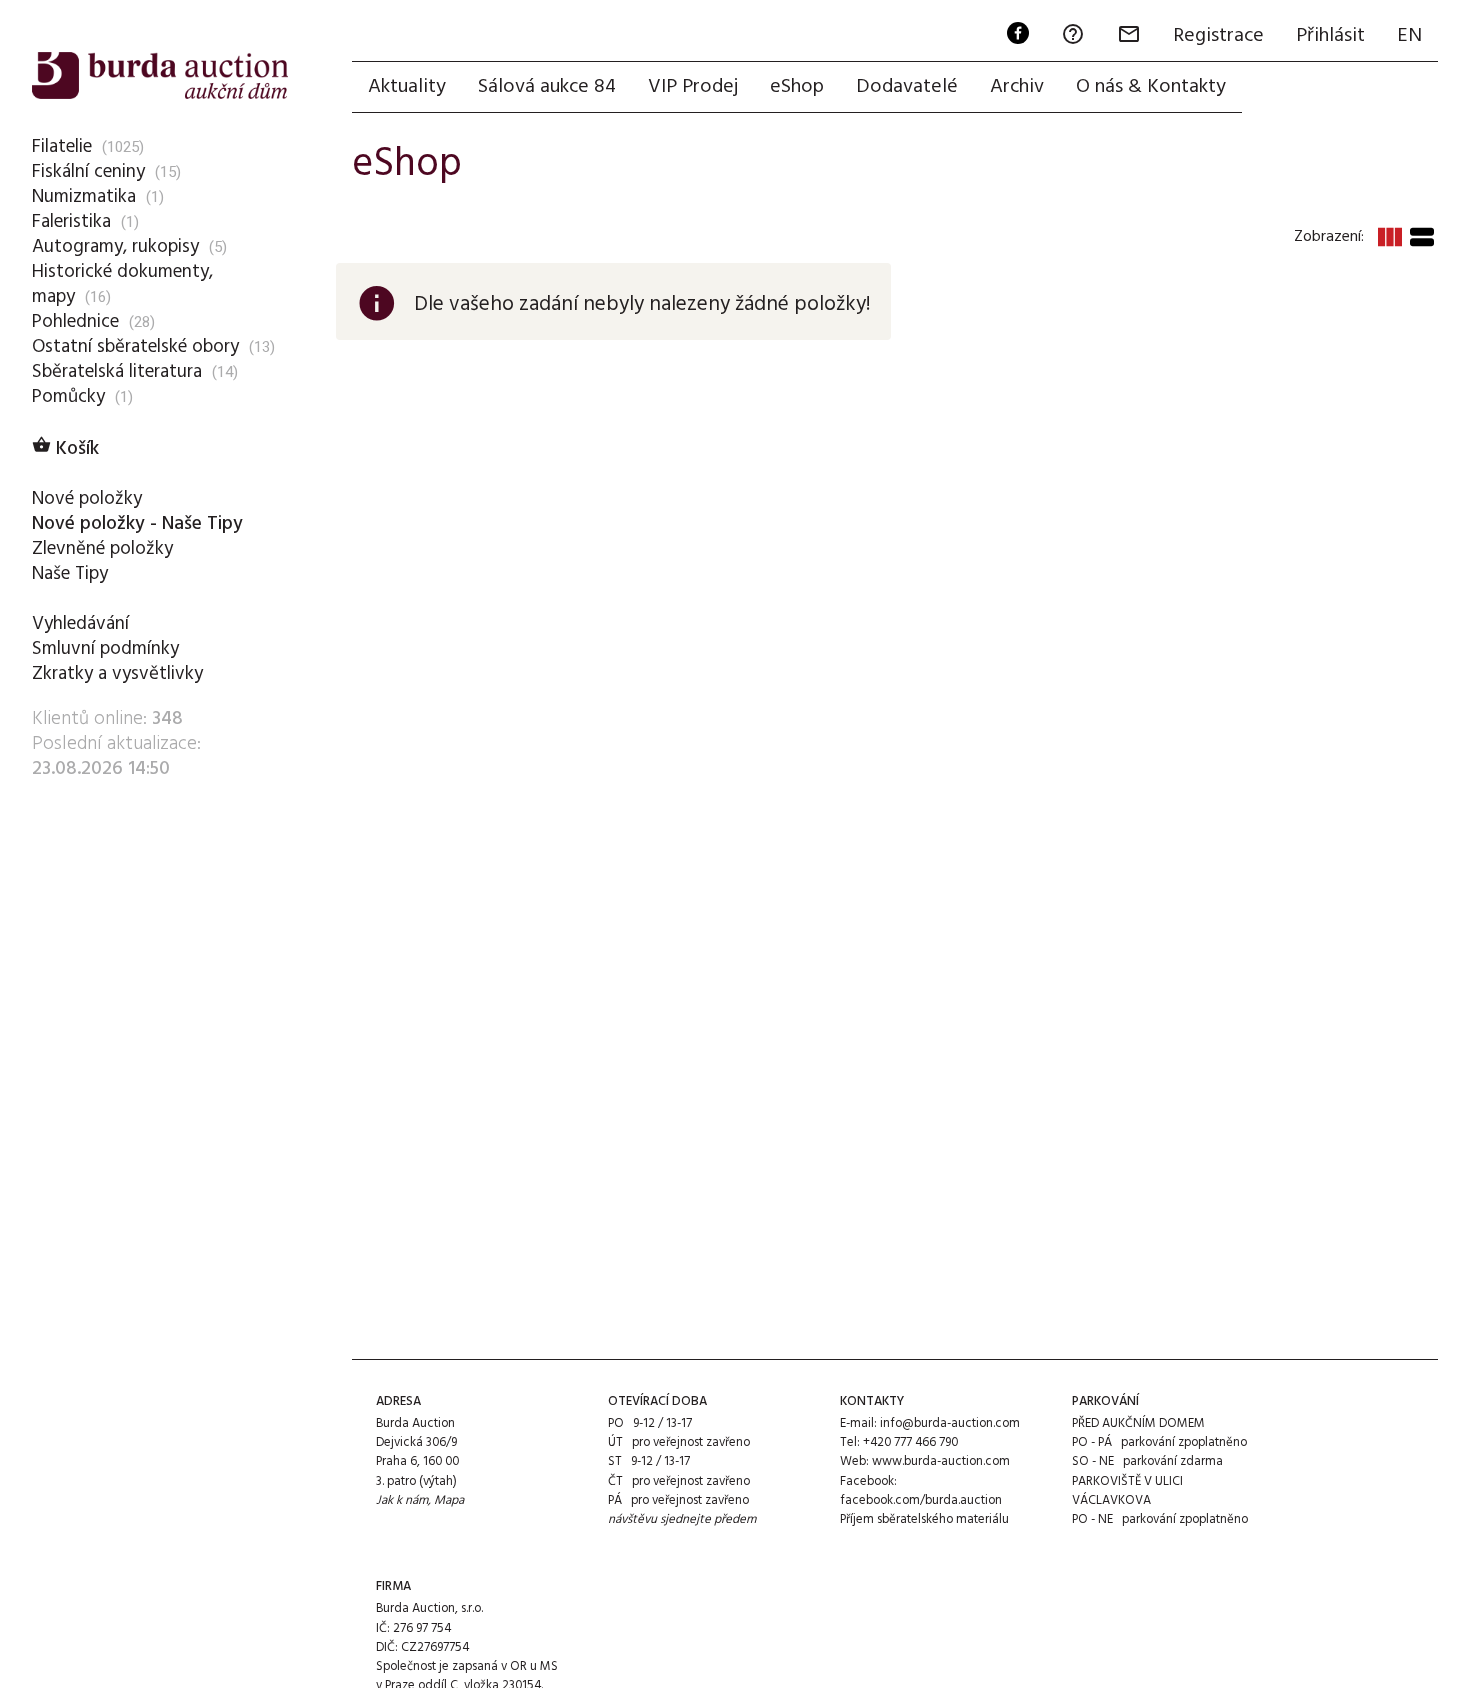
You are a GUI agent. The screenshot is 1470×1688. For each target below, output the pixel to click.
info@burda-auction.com (950, 1423)
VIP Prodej (693, 87)
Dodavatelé (907, 87)
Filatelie (62, 147)
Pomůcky (68, 397)
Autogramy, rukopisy (115, 247)
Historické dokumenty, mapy (122, 284)
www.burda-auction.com (941, 1461)
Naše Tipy (70, 574)
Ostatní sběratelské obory (135, 347)
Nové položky (87, 499)
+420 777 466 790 (910, 1442)
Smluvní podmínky (105, 649)
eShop (797, 87)
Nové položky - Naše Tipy (137, 524)
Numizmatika (84, 197)
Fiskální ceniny (88, 172)
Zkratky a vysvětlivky (117, 674)
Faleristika (71, 222)
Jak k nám (402, 1500)
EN (1409, 36)
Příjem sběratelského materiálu (924, 1519)
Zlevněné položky (102, 549)
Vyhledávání (80, 624)
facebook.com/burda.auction (921, 1500)
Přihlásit (1330, 36)
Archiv (1017, 87)
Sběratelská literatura (117, 372)
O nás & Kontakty (1151, 87)
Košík (65, 449)
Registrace (1218, 36)
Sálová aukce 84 (547, 87)
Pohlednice (75, 322)
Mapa (449, 1500)
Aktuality (407, 87)
